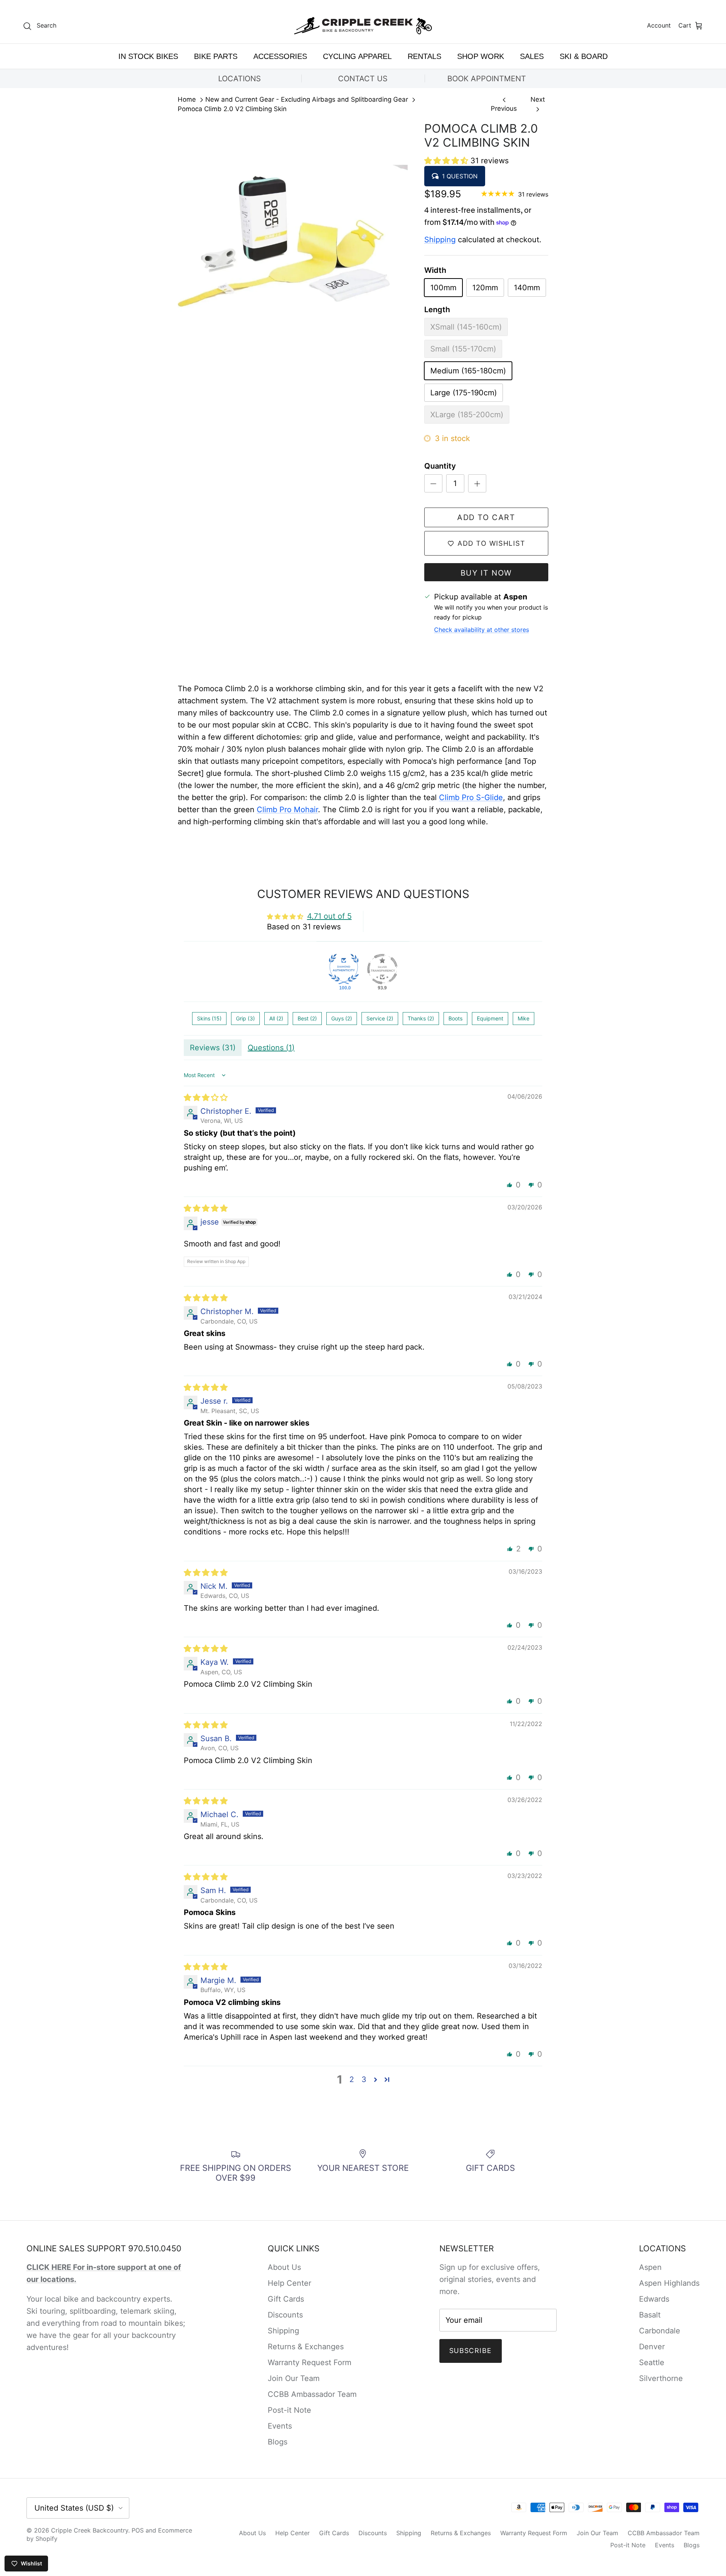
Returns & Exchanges (306, 2347)
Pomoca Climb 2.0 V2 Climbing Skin (232, 109)
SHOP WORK (481, 56)
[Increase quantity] (477, 483)
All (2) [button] (276, 1018)
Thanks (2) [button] (421, 1018)
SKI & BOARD (584, 56)
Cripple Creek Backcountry (90, 2530)
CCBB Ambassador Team (312, 2394)
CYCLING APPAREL (357, 56)
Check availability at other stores (482, 630)
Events (280, 2426)
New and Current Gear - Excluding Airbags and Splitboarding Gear (307, 100)
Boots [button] (455, 1018)
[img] (206, 1098)
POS (138, 2530)
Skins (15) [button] (209, 1018)
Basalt (650, 2315)
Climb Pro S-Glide (471, 797)
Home (187, 100)
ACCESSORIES (280, 56)
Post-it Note (289, 2410)
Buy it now (486, 573)
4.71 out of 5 (329, 916)
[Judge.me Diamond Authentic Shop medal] (344, 969)
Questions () (271, 1048)
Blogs (278, 2442)
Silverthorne (661, 2378)
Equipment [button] (490, 1018)
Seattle (652, 2362)
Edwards (654, 2299)
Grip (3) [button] (245, 1018)
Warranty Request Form (309, 2362)
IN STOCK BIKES (148, 56)
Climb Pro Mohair (287, 810)
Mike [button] (524, 1018)
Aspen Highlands (669, 2283)
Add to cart (486, 517)
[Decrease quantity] (433, 483)
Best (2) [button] (307, 1018)
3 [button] (364, 2079)
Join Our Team (294, 2378)
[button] (447, 161)
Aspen (650, 2267)
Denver (652, 2347)
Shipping (440, 240)
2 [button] (352, 2079)
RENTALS (424, 56)
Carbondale (660, 2331)
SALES (532, 56)
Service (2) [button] (380, 1018)
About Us (284, 2267)
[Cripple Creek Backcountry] (363, 26)
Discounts (285, 2315)
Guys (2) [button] (342, 1018)
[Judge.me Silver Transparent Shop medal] (382, 969)
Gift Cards (286, 2299)
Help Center (289, 2283)
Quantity (440, 466)
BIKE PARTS (216, 56)
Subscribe (471, 2351)
